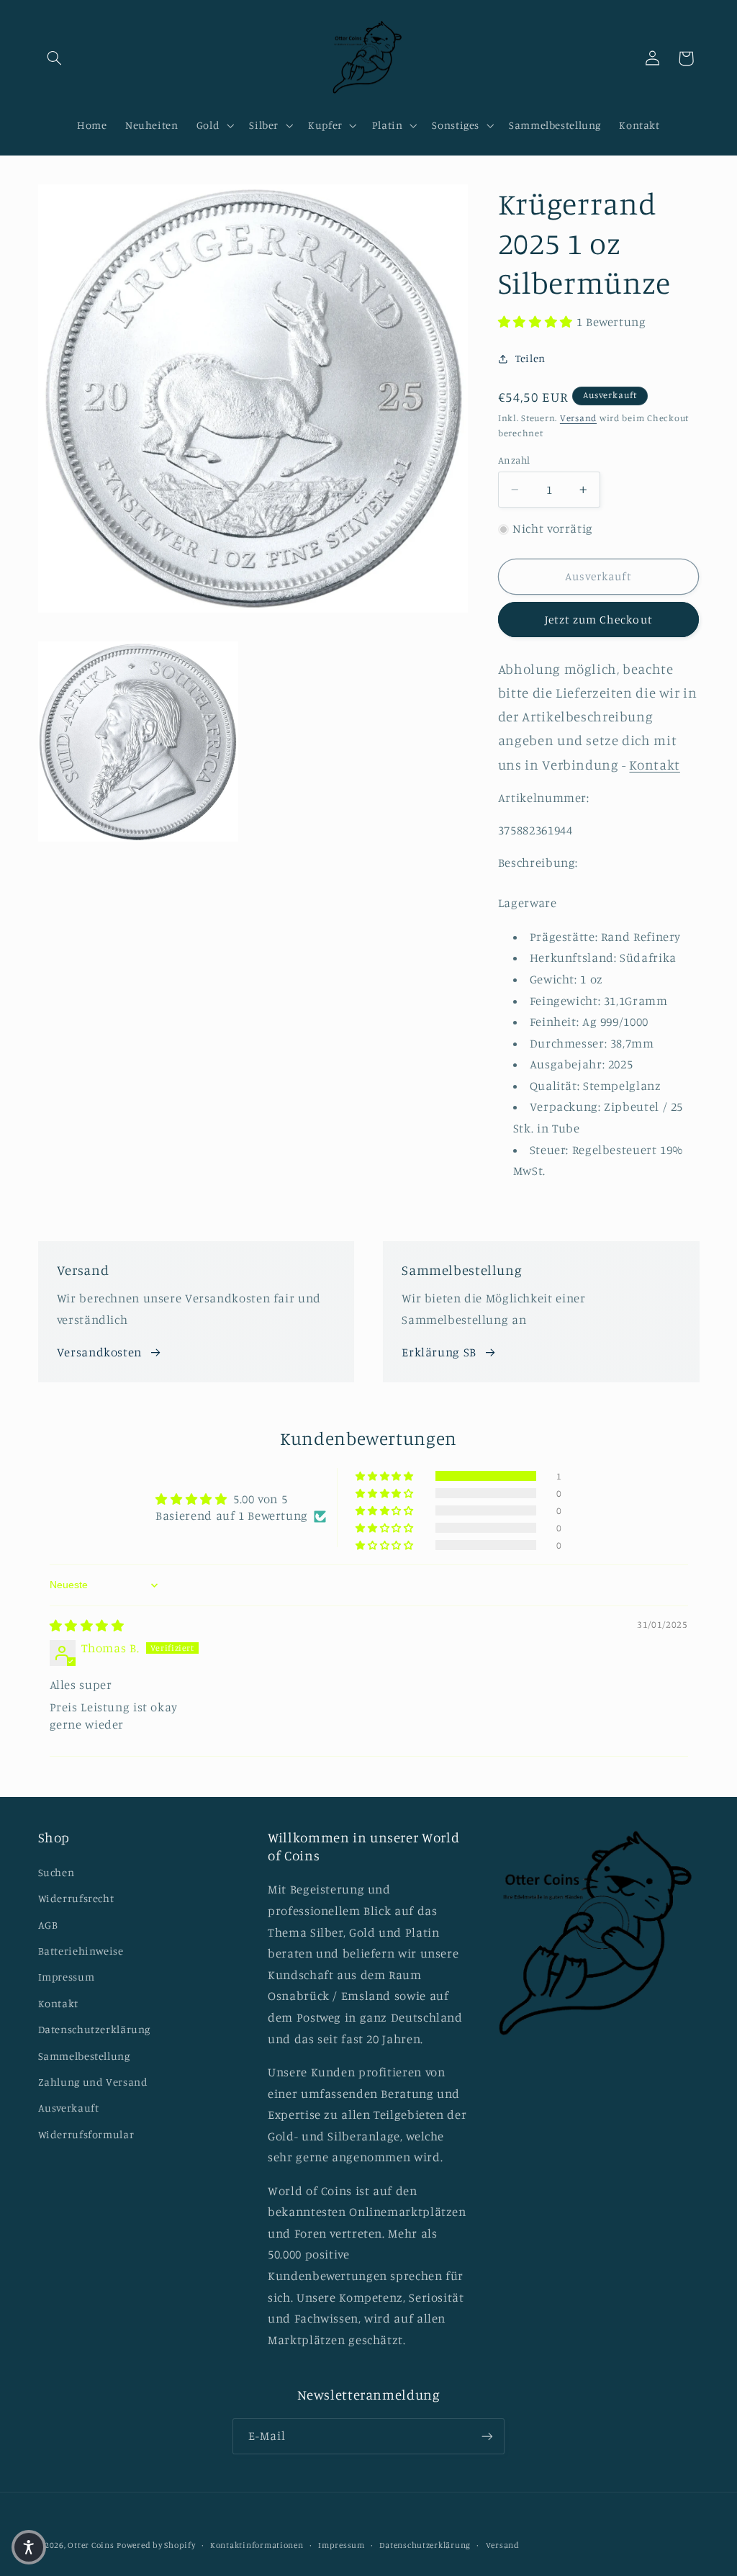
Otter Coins (91, 2545)
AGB (48, 1925)
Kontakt (58, 2003)
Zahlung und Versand (93, 2082)
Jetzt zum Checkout (599, 620)
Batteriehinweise (81, 1951)
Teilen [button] (530, 358)
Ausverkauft (69, 2108)
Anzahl (514, 460)
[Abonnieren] (487, 2436)
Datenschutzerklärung (95, 2029)
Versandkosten (99, 1352)
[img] (87, 1626)
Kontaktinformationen (257, 2545)
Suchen (56, 1872)
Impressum (67, 1977)
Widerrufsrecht (76, 1898)
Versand (578, 418)
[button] (55, 58)
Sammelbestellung (84, 2056)
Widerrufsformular (86, 2134)
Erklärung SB (439, 1352)
